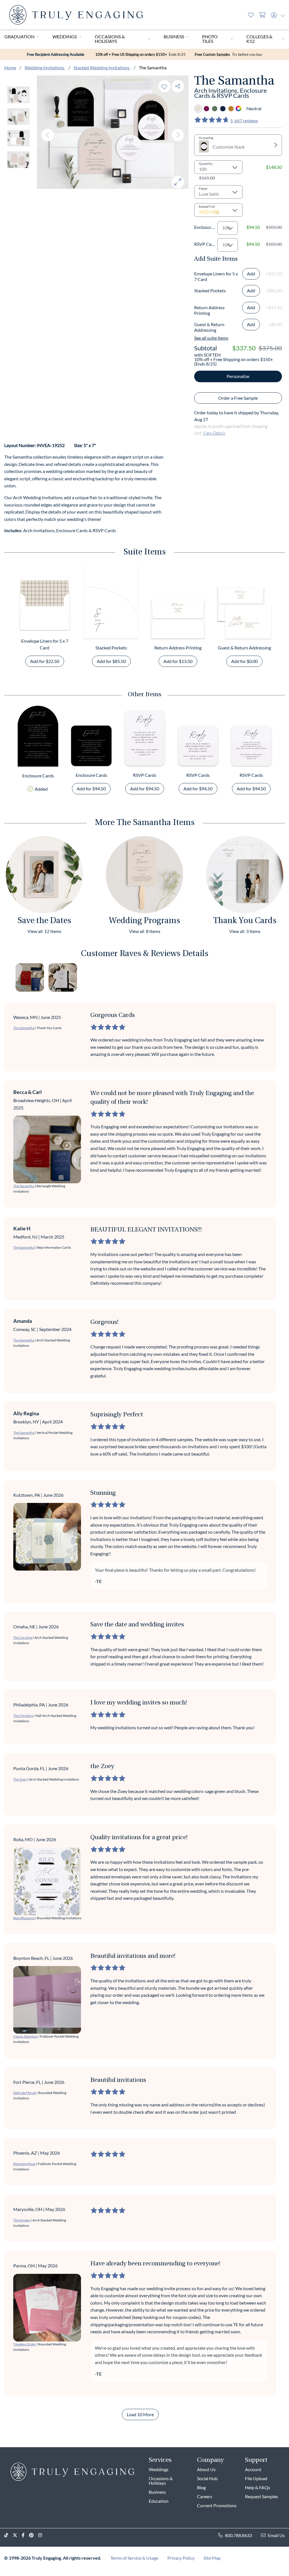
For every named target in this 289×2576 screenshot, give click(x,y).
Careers (205, 2496)
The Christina (23, 1716)
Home (10, 68)
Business (174, 37)
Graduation (19, 37)
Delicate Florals (25, 2093)
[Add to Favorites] (164, 86)
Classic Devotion (26, 2036)
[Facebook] (25, 2535)
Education (159, 2501)
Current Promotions (217, 2505)
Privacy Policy (181, 2558)
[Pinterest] (34, 2535)
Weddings (65, 37)
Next (178, 135)
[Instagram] (42, 2535)
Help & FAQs (258, 2487)
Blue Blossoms (24, 1918)
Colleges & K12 (259, 39)
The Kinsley (22, 2220)
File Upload (256, 2478)
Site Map (212, 2558)
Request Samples (261, 2496)
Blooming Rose (24, 2164)
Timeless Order (25, 2344)
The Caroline (23, 1638)
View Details (214, 433)
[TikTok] (8, 2535)
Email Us (276, 2535)
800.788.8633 (238, 2535)
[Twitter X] (17, 2535)
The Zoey (20, 1779)
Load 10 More (140, 2414)
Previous (48, 135)
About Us (206, 2469)
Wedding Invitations (45, 68)
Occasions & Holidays (110, 39)
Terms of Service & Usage (134, 2558)
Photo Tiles (210, 39)
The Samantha (24, 1028)
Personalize (238, 376)
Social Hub (207, 2478)
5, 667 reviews (244, 120)
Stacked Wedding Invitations (102, 68)
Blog (201, 2487)
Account (253, 2469)
